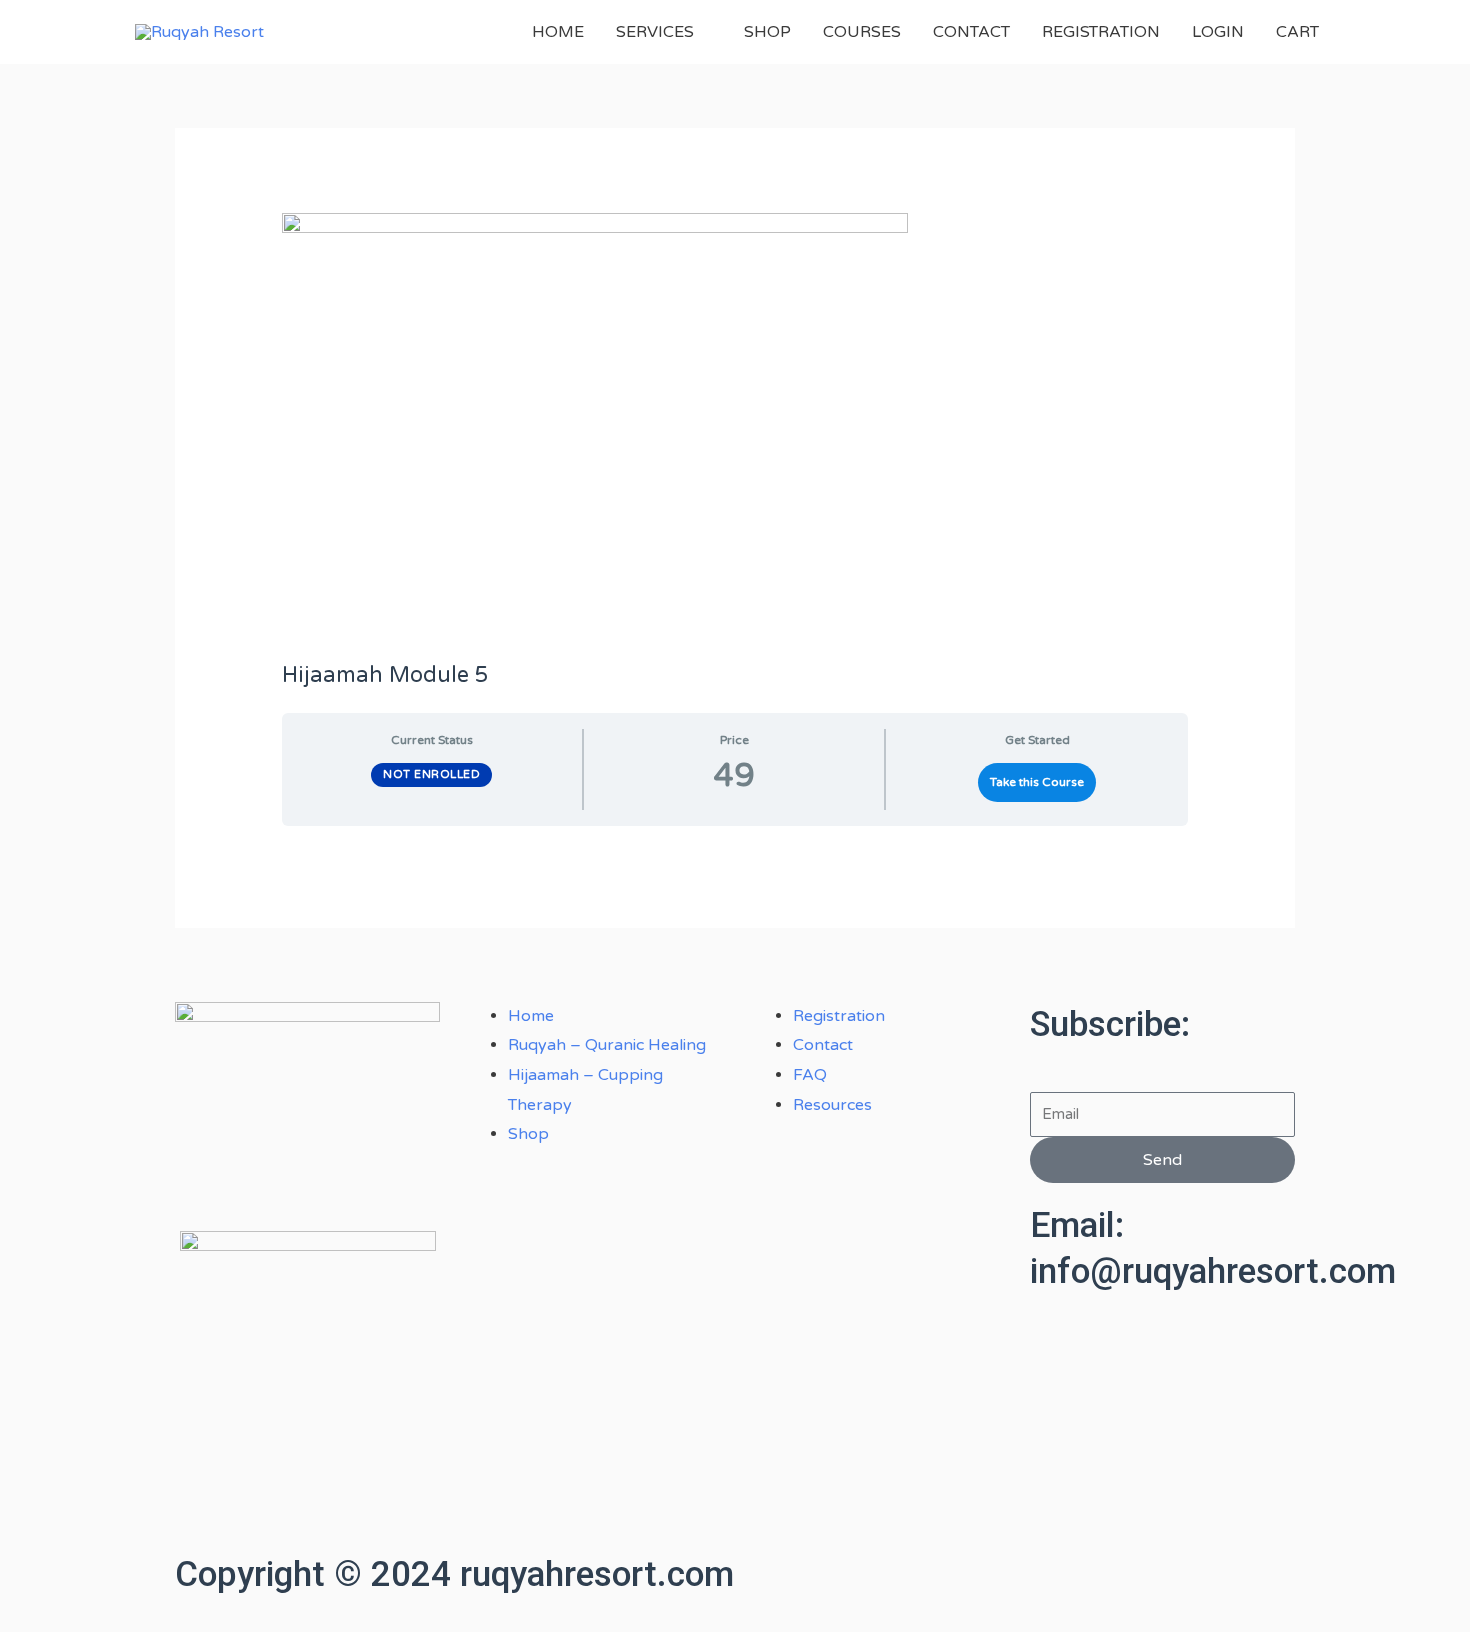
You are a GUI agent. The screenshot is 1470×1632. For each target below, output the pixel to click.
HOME (558, 32)
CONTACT (971, 32)
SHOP (767, 32)
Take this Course (1037, 782)
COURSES (862, 32)
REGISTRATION (1101, 32)
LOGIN (1218, 32)
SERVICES (655, 32)
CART (1297, 32)
